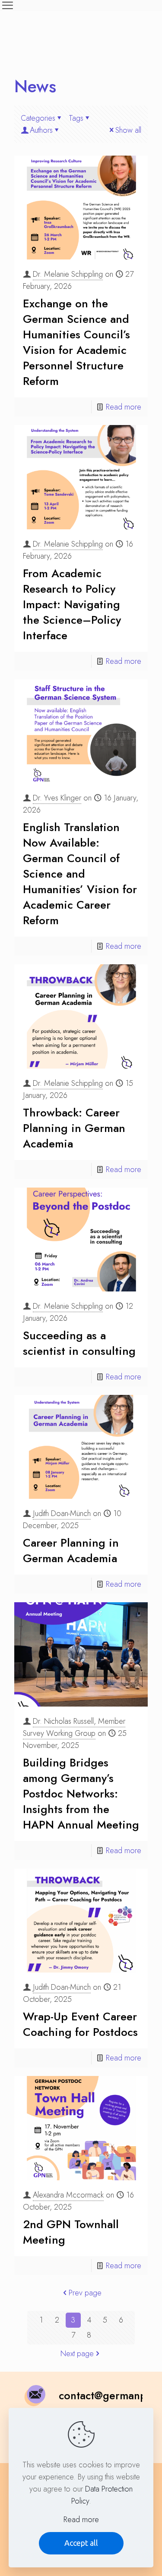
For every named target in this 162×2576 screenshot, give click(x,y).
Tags (76, 118)
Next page (77, 2354)
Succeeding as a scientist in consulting (79, 1343)
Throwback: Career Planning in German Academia (74, 1128)
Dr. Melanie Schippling (68, 274)
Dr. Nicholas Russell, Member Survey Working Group (74, 1727)
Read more (124, 407)
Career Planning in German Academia (71, 1551)
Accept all (81, 2543)
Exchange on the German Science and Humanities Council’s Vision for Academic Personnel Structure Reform (76, 342)
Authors (41, 130)
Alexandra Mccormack (68, 2195)
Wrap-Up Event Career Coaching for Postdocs (80, 2024)
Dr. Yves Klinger (57, 798)
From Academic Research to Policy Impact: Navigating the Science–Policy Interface (72, 604)
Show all (128, 130)
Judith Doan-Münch (62, 1513)
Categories (38, 118)
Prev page (85, 2293)
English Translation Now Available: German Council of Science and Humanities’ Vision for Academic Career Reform (80, 874)
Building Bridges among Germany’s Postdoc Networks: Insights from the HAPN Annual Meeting (81, 1794)
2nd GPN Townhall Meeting (71, 2232)
